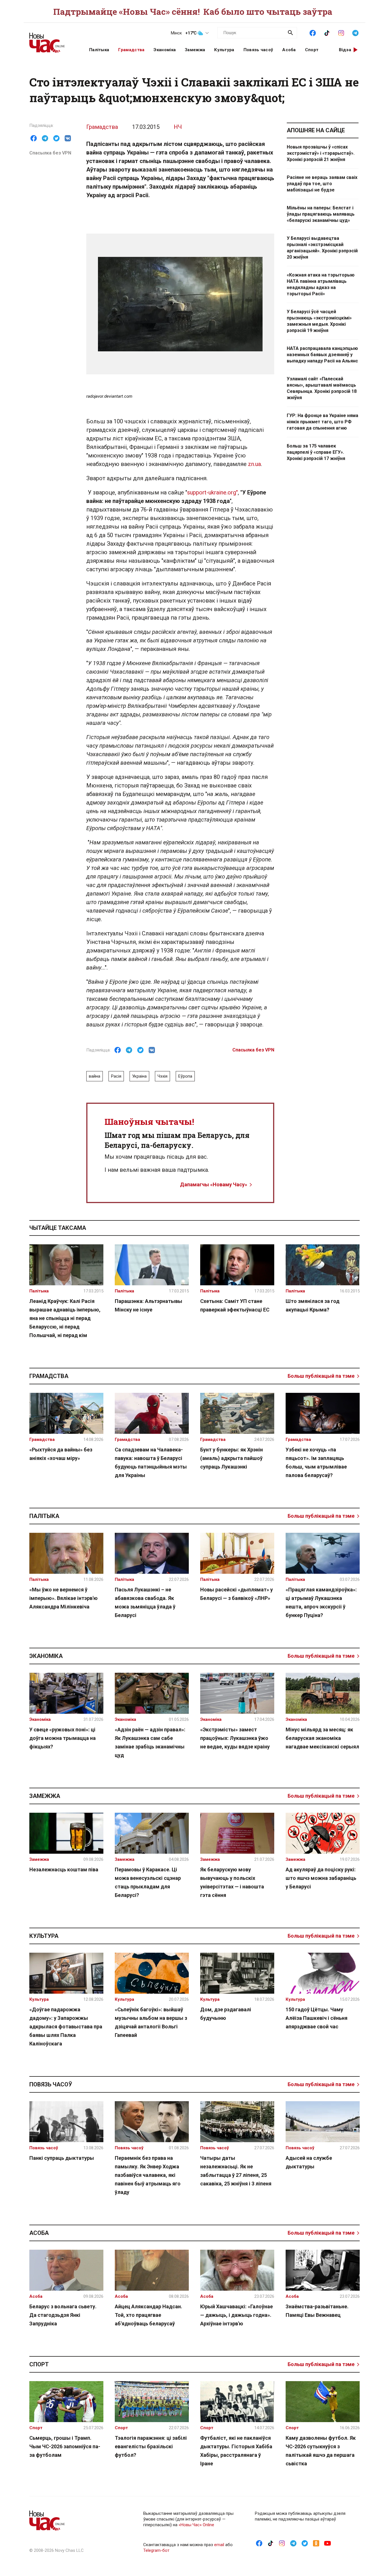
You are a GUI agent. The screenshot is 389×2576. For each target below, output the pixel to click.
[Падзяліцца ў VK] (68, 138)
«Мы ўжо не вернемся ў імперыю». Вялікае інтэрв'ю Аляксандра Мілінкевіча (64, 1598)
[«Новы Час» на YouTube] (327, 2543)
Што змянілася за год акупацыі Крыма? (313, 1305)
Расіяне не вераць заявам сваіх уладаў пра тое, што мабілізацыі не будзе (322, 184)
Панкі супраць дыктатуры (62, 2158)
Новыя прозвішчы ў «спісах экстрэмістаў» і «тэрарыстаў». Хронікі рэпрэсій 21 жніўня (321, 153)
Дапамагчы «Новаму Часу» (214, 1184)
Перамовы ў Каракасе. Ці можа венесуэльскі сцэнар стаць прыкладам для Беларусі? (148, 1882)
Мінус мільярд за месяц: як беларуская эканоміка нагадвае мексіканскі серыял (322, 1738)
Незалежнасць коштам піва (64, 1869)
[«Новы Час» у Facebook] (313, 32)
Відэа (345, 50)
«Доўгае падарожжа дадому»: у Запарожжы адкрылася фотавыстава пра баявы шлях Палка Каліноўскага (66, 2027)
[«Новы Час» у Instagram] (341, 32)
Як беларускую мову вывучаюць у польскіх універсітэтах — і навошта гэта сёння (232, 1882)
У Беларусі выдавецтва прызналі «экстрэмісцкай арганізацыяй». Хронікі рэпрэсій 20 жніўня (322, 248)
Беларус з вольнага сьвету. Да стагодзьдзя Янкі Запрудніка (63, 2315)
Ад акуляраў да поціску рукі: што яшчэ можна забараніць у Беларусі (321, 1878)
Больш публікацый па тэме (321, 1376)
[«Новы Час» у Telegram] (355, 32)
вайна (95, 1076)
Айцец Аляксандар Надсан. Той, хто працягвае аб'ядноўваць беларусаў (149, 2315)
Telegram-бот (156, 2550)
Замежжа (195, 50)
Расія (116, 1076)
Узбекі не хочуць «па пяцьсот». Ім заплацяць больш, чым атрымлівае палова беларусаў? (316, 1462)
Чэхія (162, 1076)
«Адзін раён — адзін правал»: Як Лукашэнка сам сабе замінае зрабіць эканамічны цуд (150, 1742)
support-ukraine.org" (212, 492)
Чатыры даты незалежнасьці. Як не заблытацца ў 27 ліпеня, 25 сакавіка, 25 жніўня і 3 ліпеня (236, 2171)
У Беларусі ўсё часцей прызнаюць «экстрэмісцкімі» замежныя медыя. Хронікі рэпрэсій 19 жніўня (319, 321)
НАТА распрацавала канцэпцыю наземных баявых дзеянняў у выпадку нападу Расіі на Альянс (322, 355)
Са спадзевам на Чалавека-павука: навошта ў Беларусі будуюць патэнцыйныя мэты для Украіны (151, 1462)
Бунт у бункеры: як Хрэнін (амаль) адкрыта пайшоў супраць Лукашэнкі (232, 1458)
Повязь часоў (258, 50)
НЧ (178, 127)
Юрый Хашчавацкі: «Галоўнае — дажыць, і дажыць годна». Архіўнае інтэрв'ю (237, 2315)
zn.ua (254, 464)
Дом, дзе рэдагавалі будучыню (226, 2014)
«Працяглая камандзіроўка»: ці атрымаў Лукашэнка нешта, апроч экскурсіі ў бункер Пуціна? (321, 1602)
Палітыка (99, 50)
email (219, 2545)
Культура (224, 50)
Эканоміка (165, 50)
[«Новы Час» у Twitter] (305, 2543)
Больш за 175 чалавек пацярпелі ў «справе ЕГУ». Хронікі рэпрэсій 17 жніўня (316, 452)
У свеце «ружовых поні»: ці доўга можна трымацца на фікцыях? (63, 1738)
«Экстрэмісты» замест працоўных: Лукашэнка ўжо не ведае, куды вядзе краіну (235, 1738)
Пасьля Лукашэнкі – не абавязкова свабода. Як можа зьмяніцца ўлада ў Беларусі (145, 1602)
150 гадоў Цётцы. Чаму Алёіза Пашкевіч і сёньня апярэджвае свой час (317, 2018)
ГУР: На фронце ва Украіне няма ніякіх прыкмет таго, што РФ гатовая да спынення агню (323, 422)
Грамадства (131, 50)
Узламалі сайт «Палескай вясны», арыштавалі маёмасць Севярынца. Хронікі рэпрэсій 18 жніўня (322, 388)
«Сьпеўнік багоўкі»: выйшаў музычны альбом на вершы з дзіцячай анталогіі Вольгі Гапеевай (151, 2022)
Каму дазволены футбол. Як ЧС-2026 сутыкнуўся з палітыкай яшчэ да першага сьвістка (321, 2451)
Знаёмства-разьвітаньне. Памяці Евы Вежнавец (317, 2311)
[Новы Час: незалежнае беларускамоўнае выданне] (52, 40)
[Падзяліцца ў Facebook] (34, 138)
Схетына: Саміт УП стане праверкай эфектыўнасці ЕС (235, 1305)
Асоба (289, 50)
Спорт (312, 50)
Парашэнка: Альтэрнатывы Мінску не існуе (149, 1305)
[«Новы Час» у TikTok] (327, 32)
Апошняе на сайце (316, 130)
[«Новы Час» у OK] (316, 2543)
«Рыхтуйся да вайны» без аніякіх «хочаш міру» (61, 1454)
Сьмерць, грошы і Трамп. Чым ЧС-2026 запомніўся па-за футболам (65, 2446)
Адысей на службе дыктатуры (309, 2162)
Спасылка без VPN (50, 153)
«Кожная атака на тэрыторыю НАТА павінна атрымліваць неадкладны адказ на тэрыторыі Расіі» (321, 284)
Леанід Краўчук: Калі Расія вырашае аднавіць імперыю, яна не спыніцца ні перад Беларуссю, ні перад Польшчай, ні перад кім (65, 1318)
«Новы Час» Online (196, 2525)
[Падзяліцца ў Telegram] (45, 138)
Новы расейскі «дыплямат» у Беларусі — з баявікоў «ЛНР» (237, 1594)
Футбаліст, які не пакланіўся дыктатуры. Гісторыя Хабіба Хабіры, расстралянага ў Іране (236, 2451)
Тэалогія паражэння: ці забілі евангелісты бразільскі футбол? (151, 2446)
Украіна (139, 1076)
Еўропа (185, 1076)
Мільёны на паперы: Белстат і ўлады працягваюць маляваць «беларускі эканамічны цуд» (321, 214)
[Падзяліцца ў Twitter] (56, 138)
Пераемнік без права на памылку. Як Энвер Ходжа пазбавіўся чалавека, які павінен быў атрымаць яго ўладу (148, 2175)
